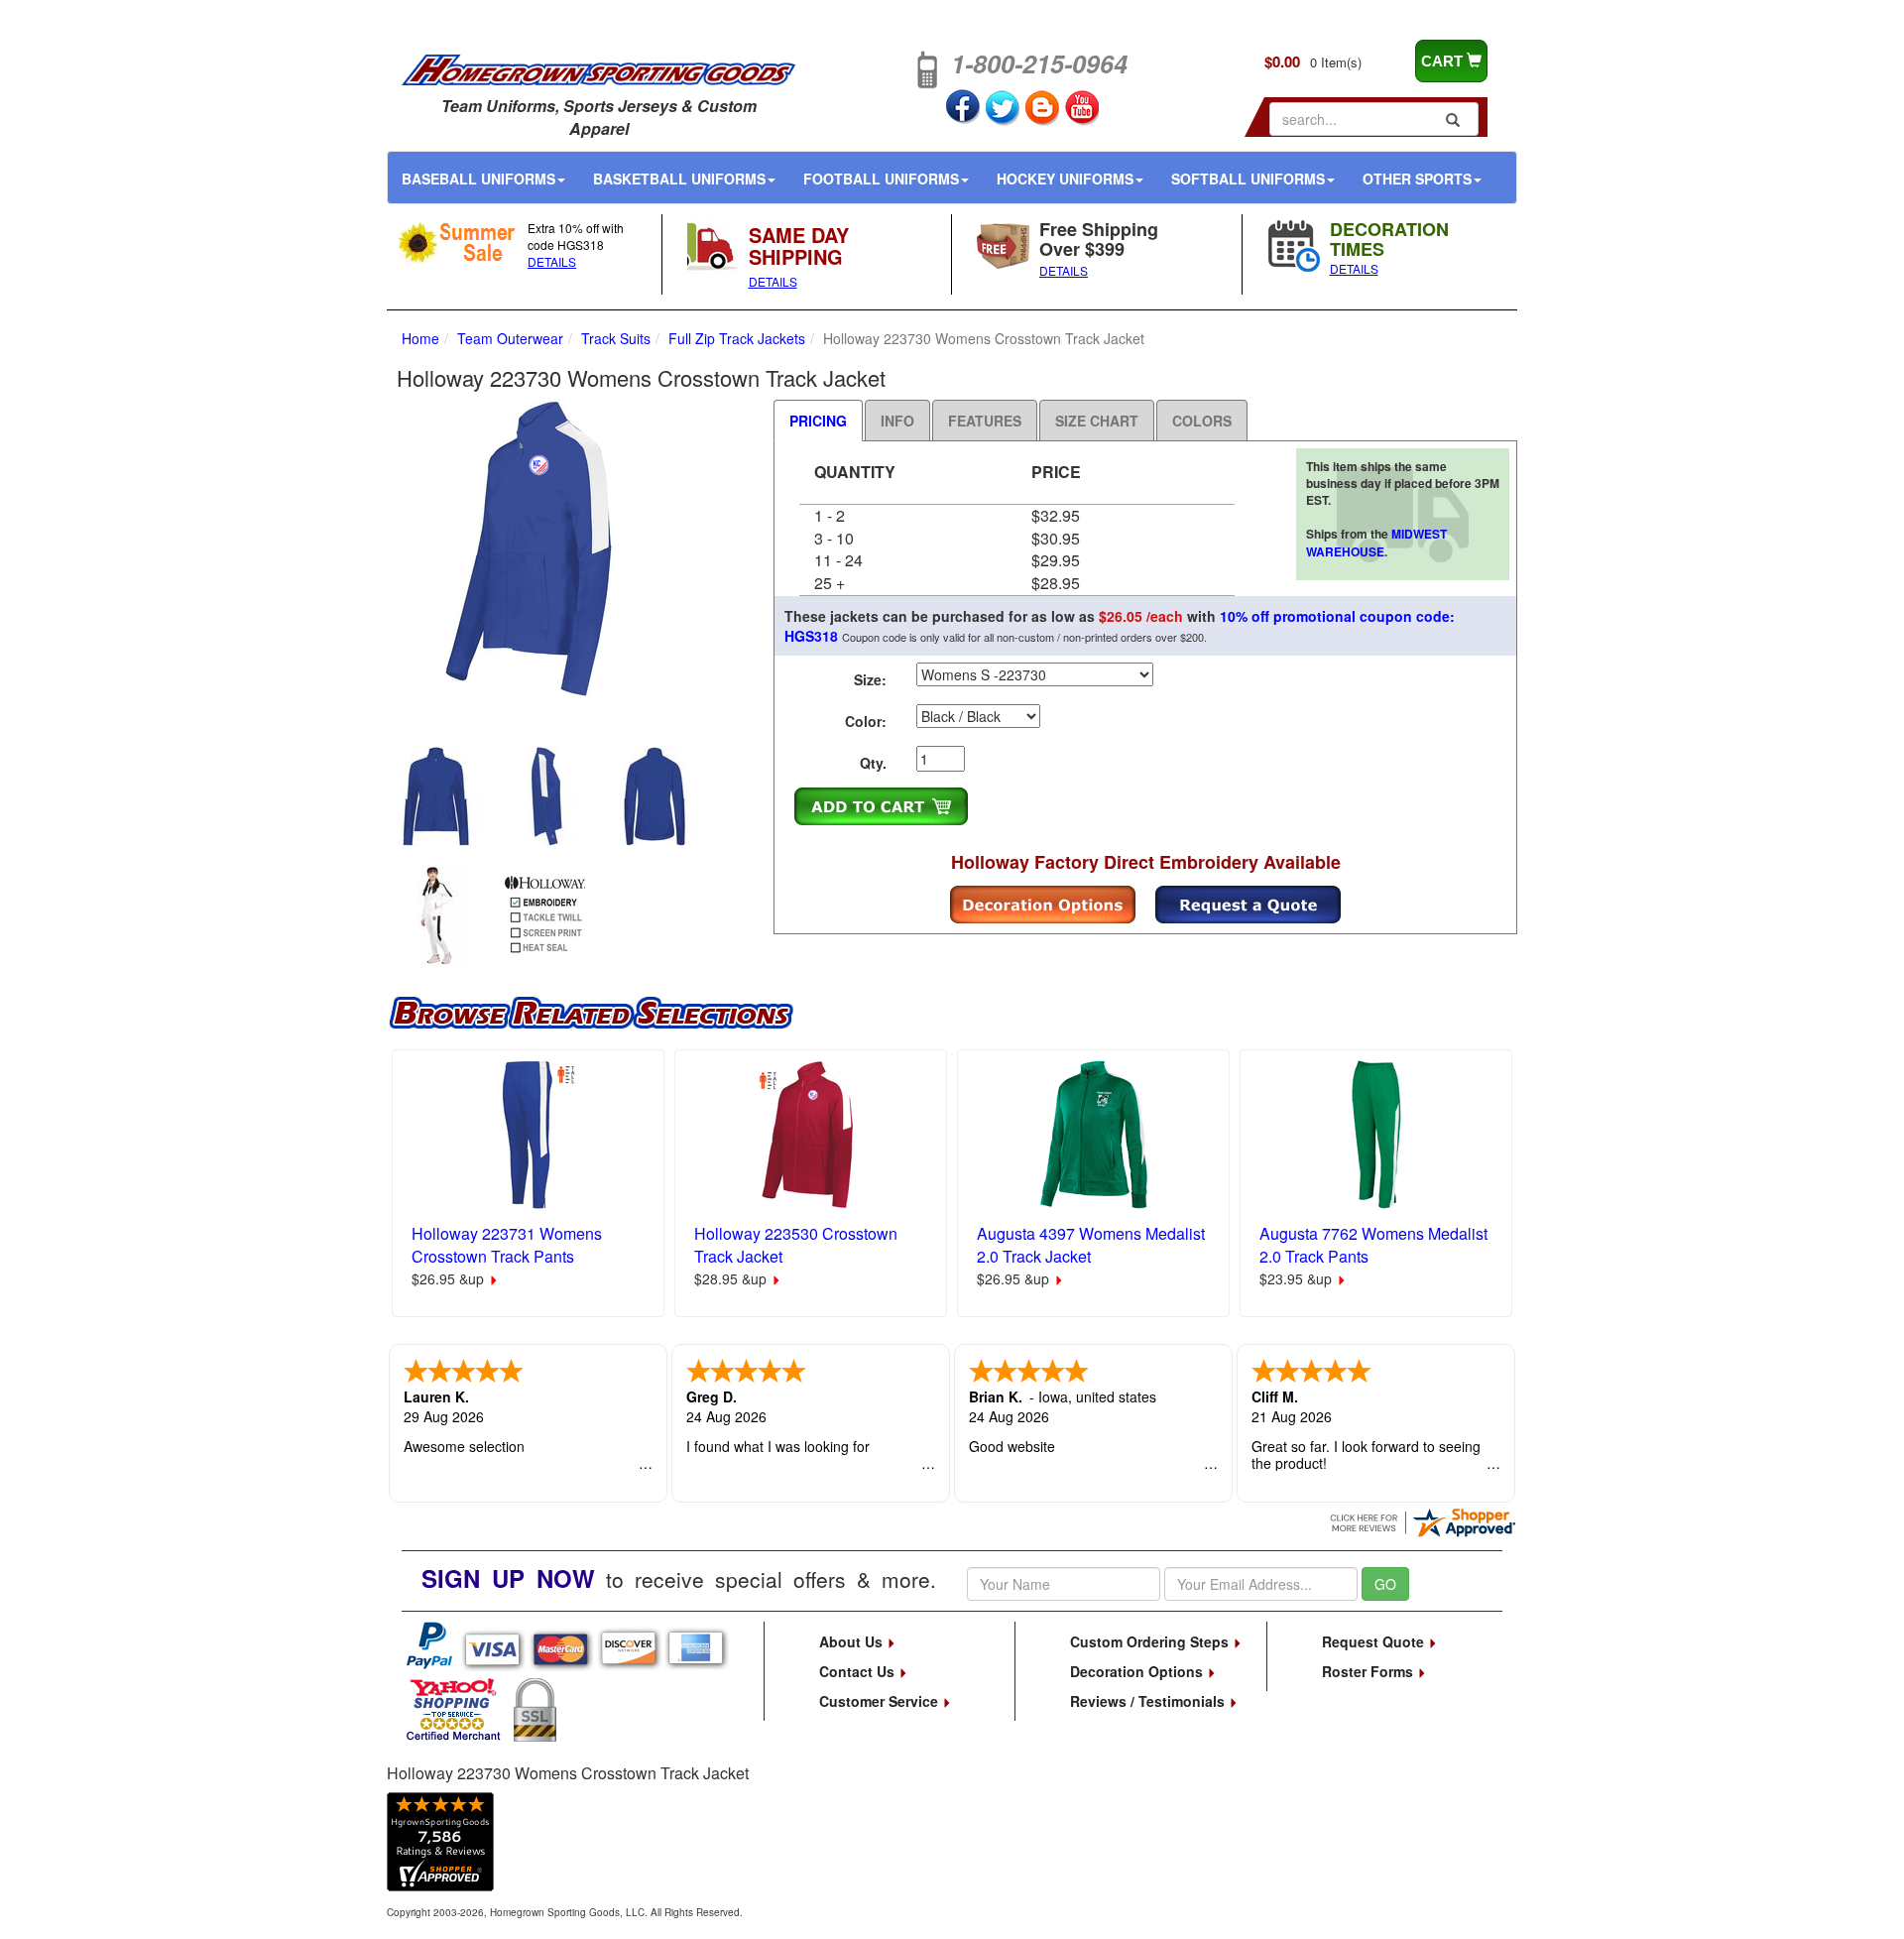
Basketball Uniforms (679, 179)
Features (985, 421)
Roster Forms (1369, 1671)
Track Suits (616, 338)
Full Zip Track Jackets (737, 338)
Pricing (818, 421)
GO (1385, 1584)
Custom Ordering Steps (1151, 1641)
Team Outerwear (510, 338)
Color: (866, 721)
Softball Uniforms (1248, 179)
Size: (870, 679)
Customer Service (881, 1701)
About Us (853, 1641)
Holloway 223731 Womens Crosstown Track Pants (507, 1245)
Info (897, 421)
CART (1444, 61)
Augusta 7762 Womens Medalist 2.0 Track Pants (1373, 1245)
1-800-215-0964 (1039, 63)
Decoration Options (1138, 1671)
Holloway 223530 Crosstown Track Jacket (796, 1245)
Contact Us (859, 1671)
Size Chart (1097, 421)
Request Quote (1375, 1641)
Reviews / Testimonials (1149, 1701)
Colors (1202, 421)
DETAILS (552, 261)
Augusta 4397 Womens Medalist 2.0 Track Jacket (1091, 1245)
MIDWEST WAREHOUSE (1376, 542)
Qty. (873, 763)
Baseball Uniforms (478, 179)
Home (420, 338)
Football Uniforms (881, 179)
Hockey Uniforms (1065, 179)
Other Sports (1417, 179)
